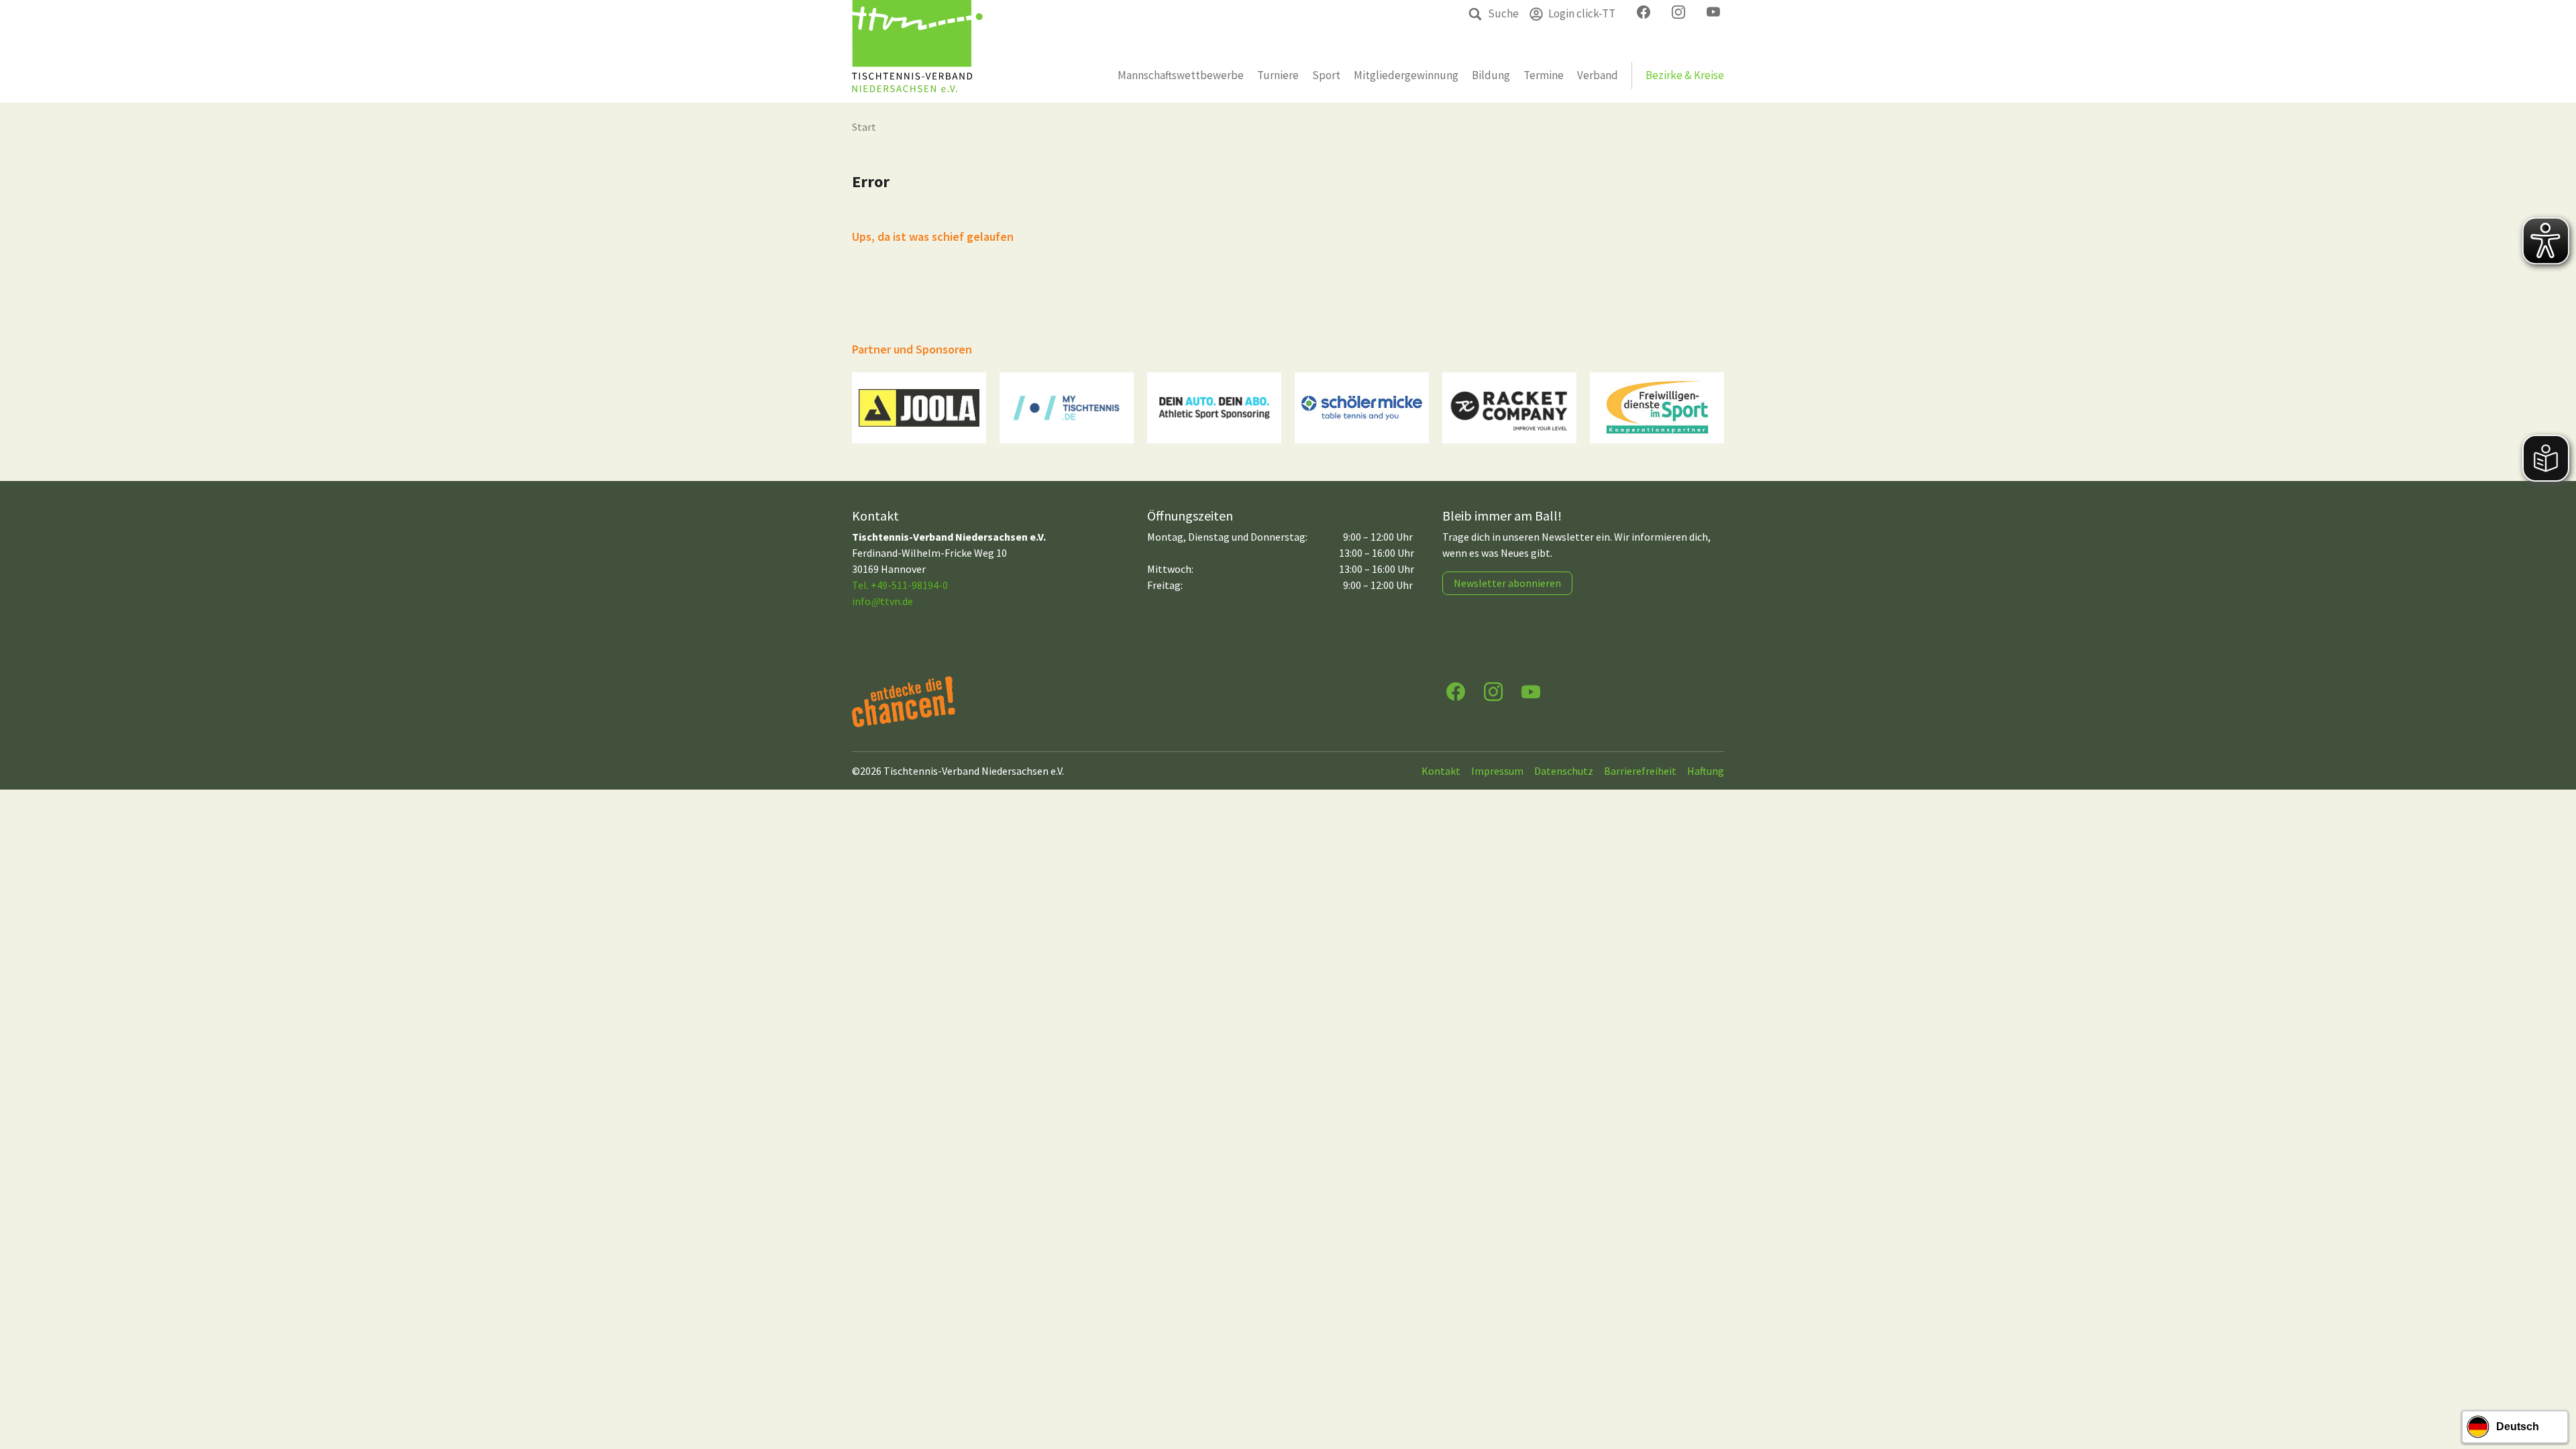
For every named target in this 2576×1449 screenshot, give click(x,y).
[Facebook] (1456, 691)
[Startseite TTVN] (917, 51)
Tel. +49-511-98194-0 (900, 585)
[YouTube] (1531, 691)
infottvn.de (882, 601)
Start (864, 127)
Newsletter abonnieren (1507, 583)
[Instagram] (1493, 691)
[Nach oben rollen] (2553, 1386)
